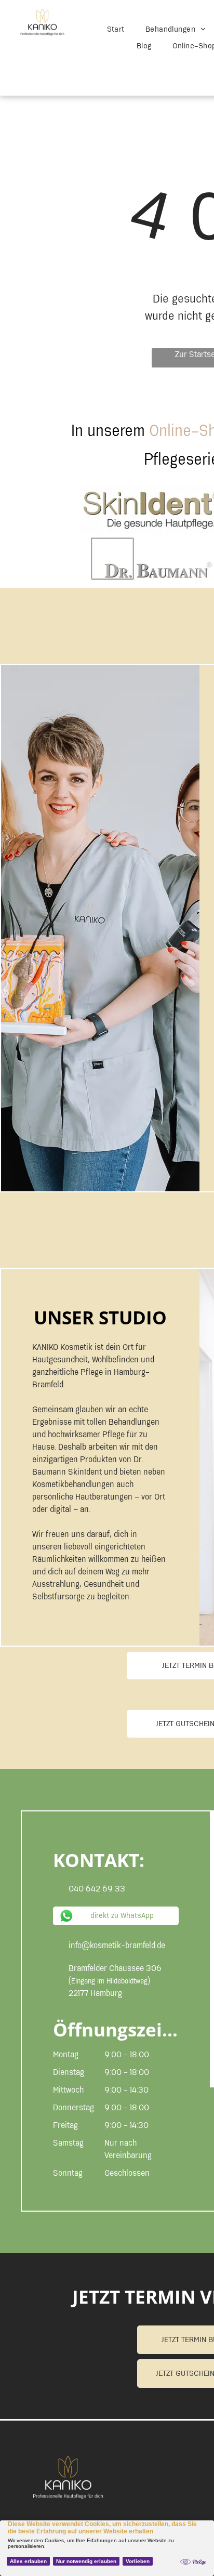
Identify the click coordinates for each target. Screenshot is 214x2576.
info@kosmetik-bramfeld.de (117, 1946)
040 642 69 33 (97, 1889)
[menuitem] (116, 30)
